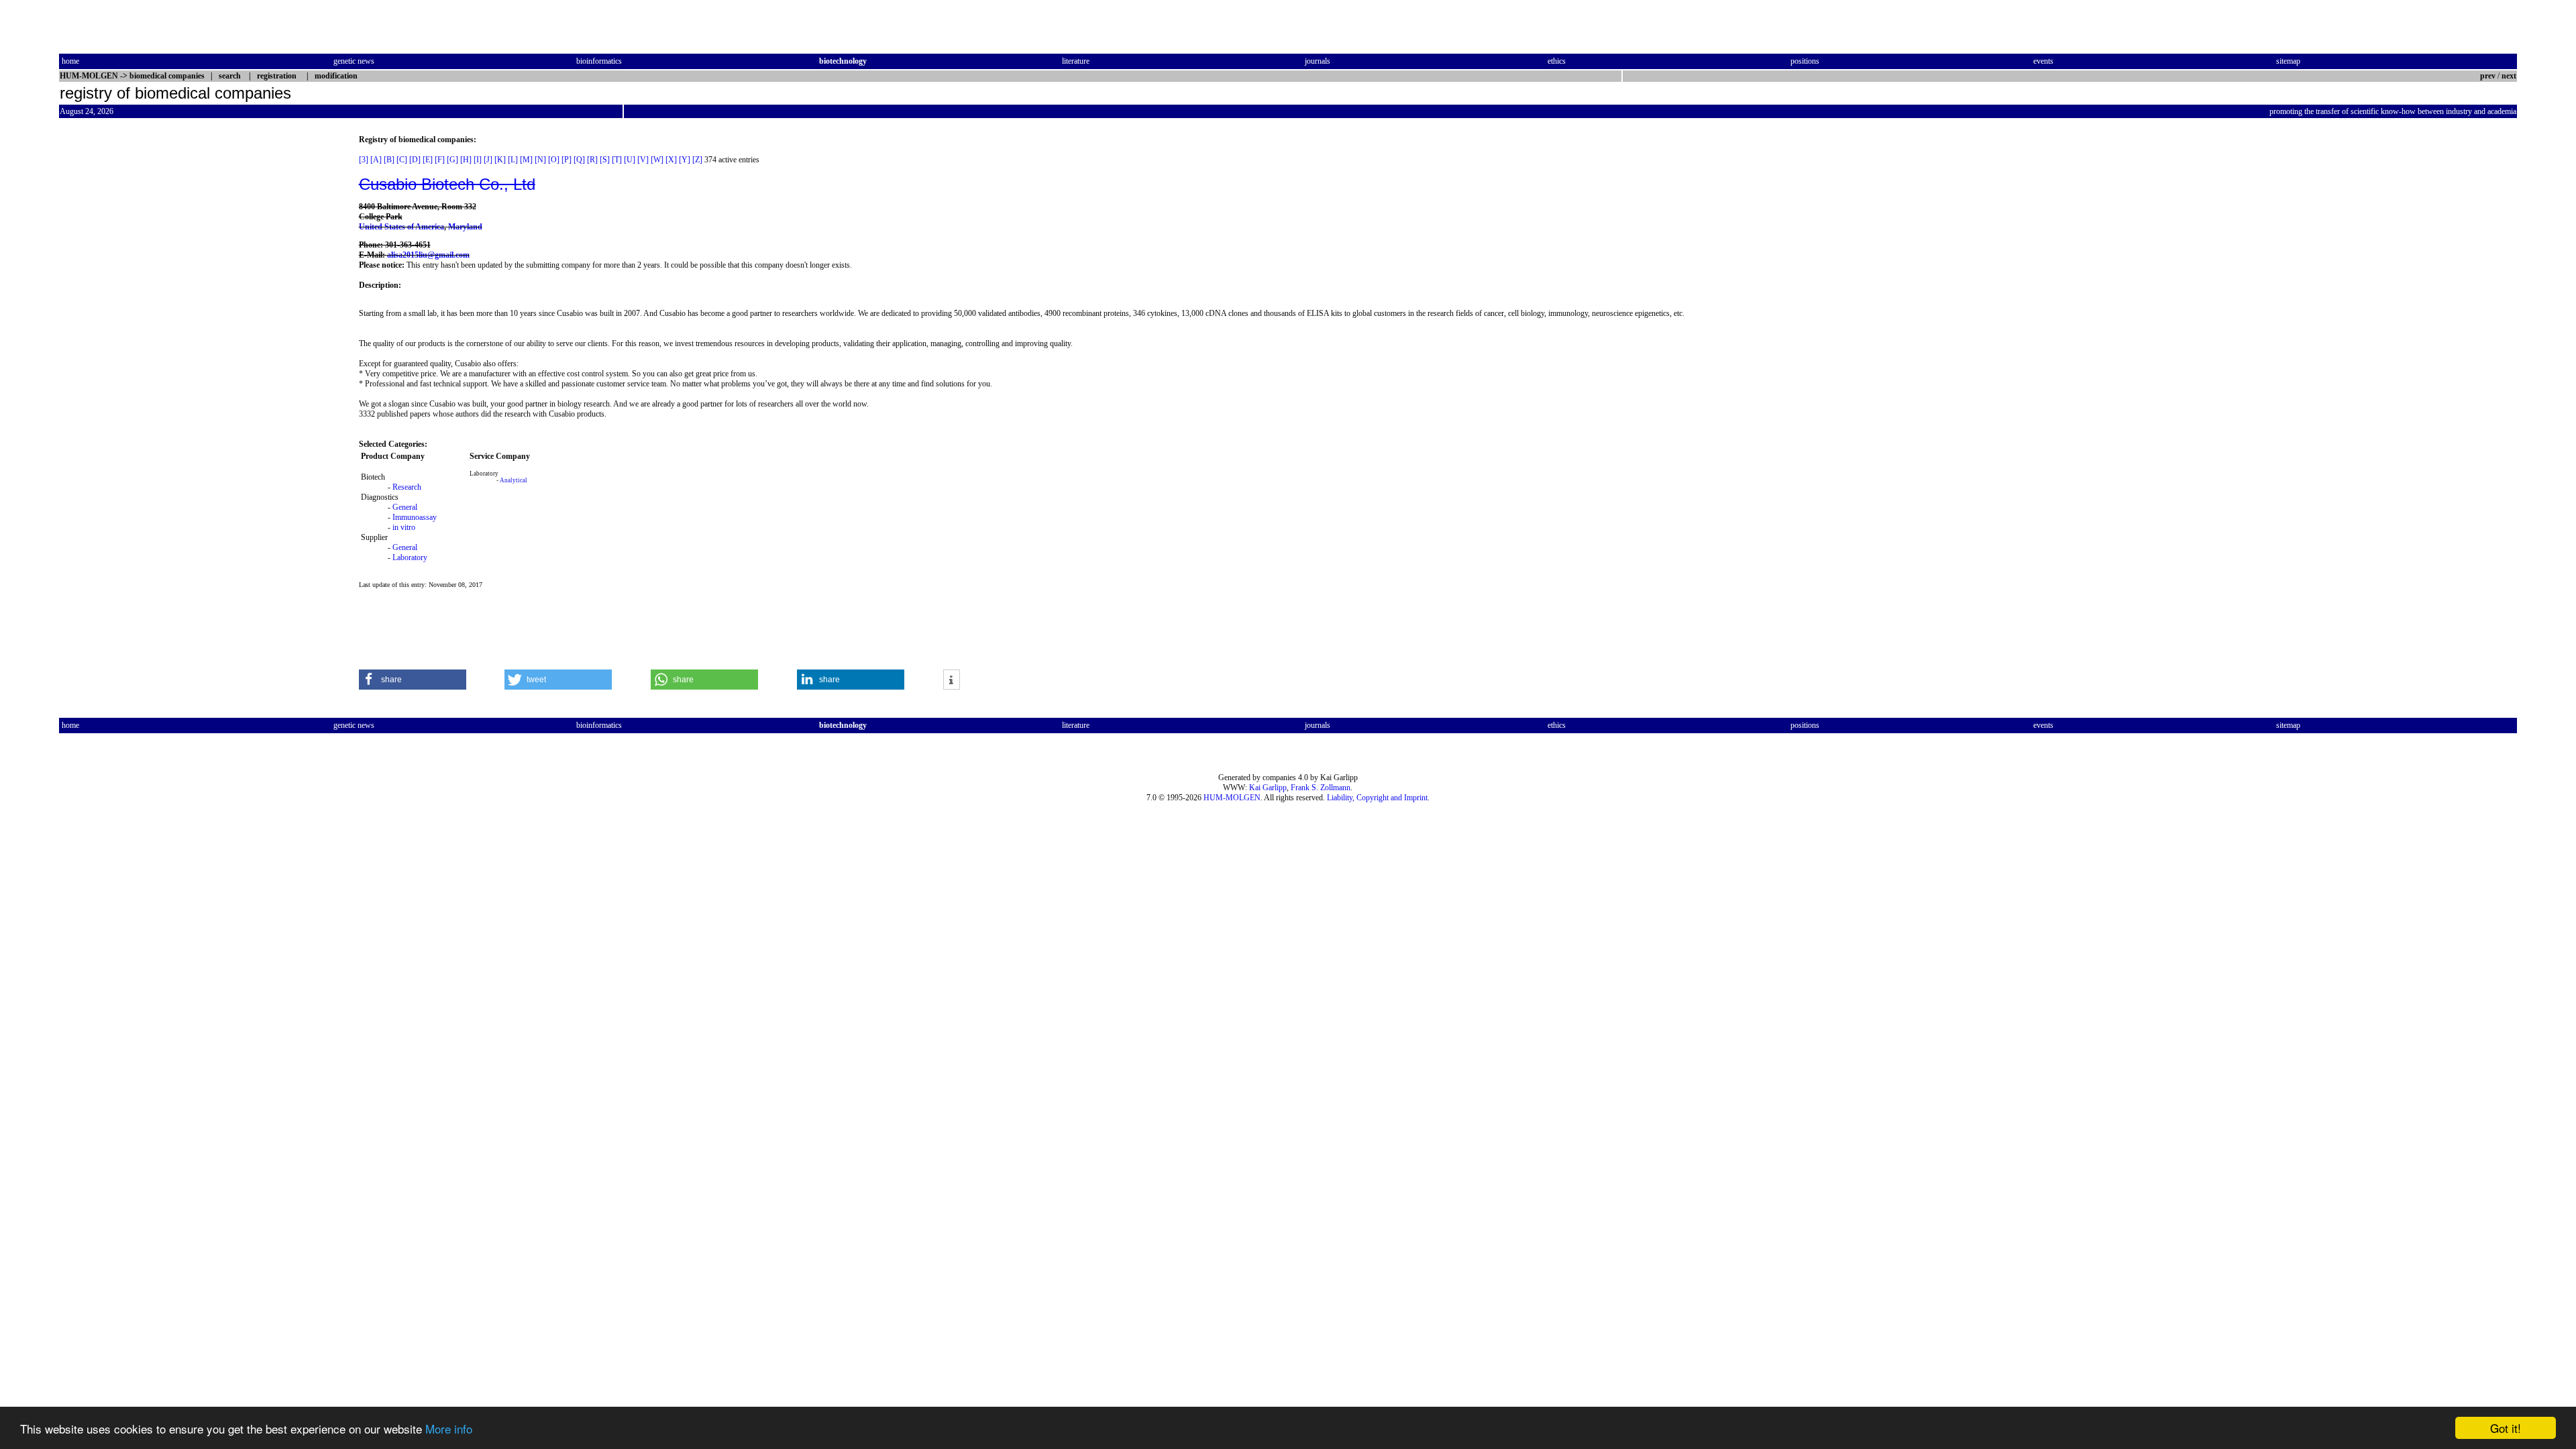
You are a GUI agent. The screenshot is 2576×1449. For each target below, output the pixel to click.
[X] (671, 160)
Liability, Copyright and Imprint (1377, 798)
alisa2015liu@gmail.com (428, 255)
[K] (500, 160)
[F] (440, 160)
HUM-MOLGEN (1232, 798)
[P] (567, 160)
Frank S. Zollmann (1321, 788)
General (405, 507)
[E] (428, 160)
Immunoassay (415, 517)
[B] (389, 160)
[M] (526, 160)
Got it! (2506, 1428)
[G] (452, 160)
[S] (605, 160)
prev (2488, 76)
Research (407, 487)
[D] (415, 160)
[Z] (697, 160)
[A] (376, 160)
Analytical (514, 480)
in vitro (404, 527)
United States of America (401, 227)
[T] (617, 160)
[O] (554, 160)
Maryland (465, 227)
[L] (513, 160)
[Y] (685, 160)
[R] (592, 160)
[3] (364, 160)
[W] (657, 160)
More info (449, 1429)
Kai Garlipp (1268, 788)
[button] (413, 680)
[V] (643, 160)
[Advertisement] (115, 336)
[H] (466, 160)
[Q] (579, 160)
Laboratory (410, 557)
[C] (402, 160)
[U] (630, 160)
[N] (540, 160)
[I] (478, 160)
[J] (488, 160)
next (2509, 76)
